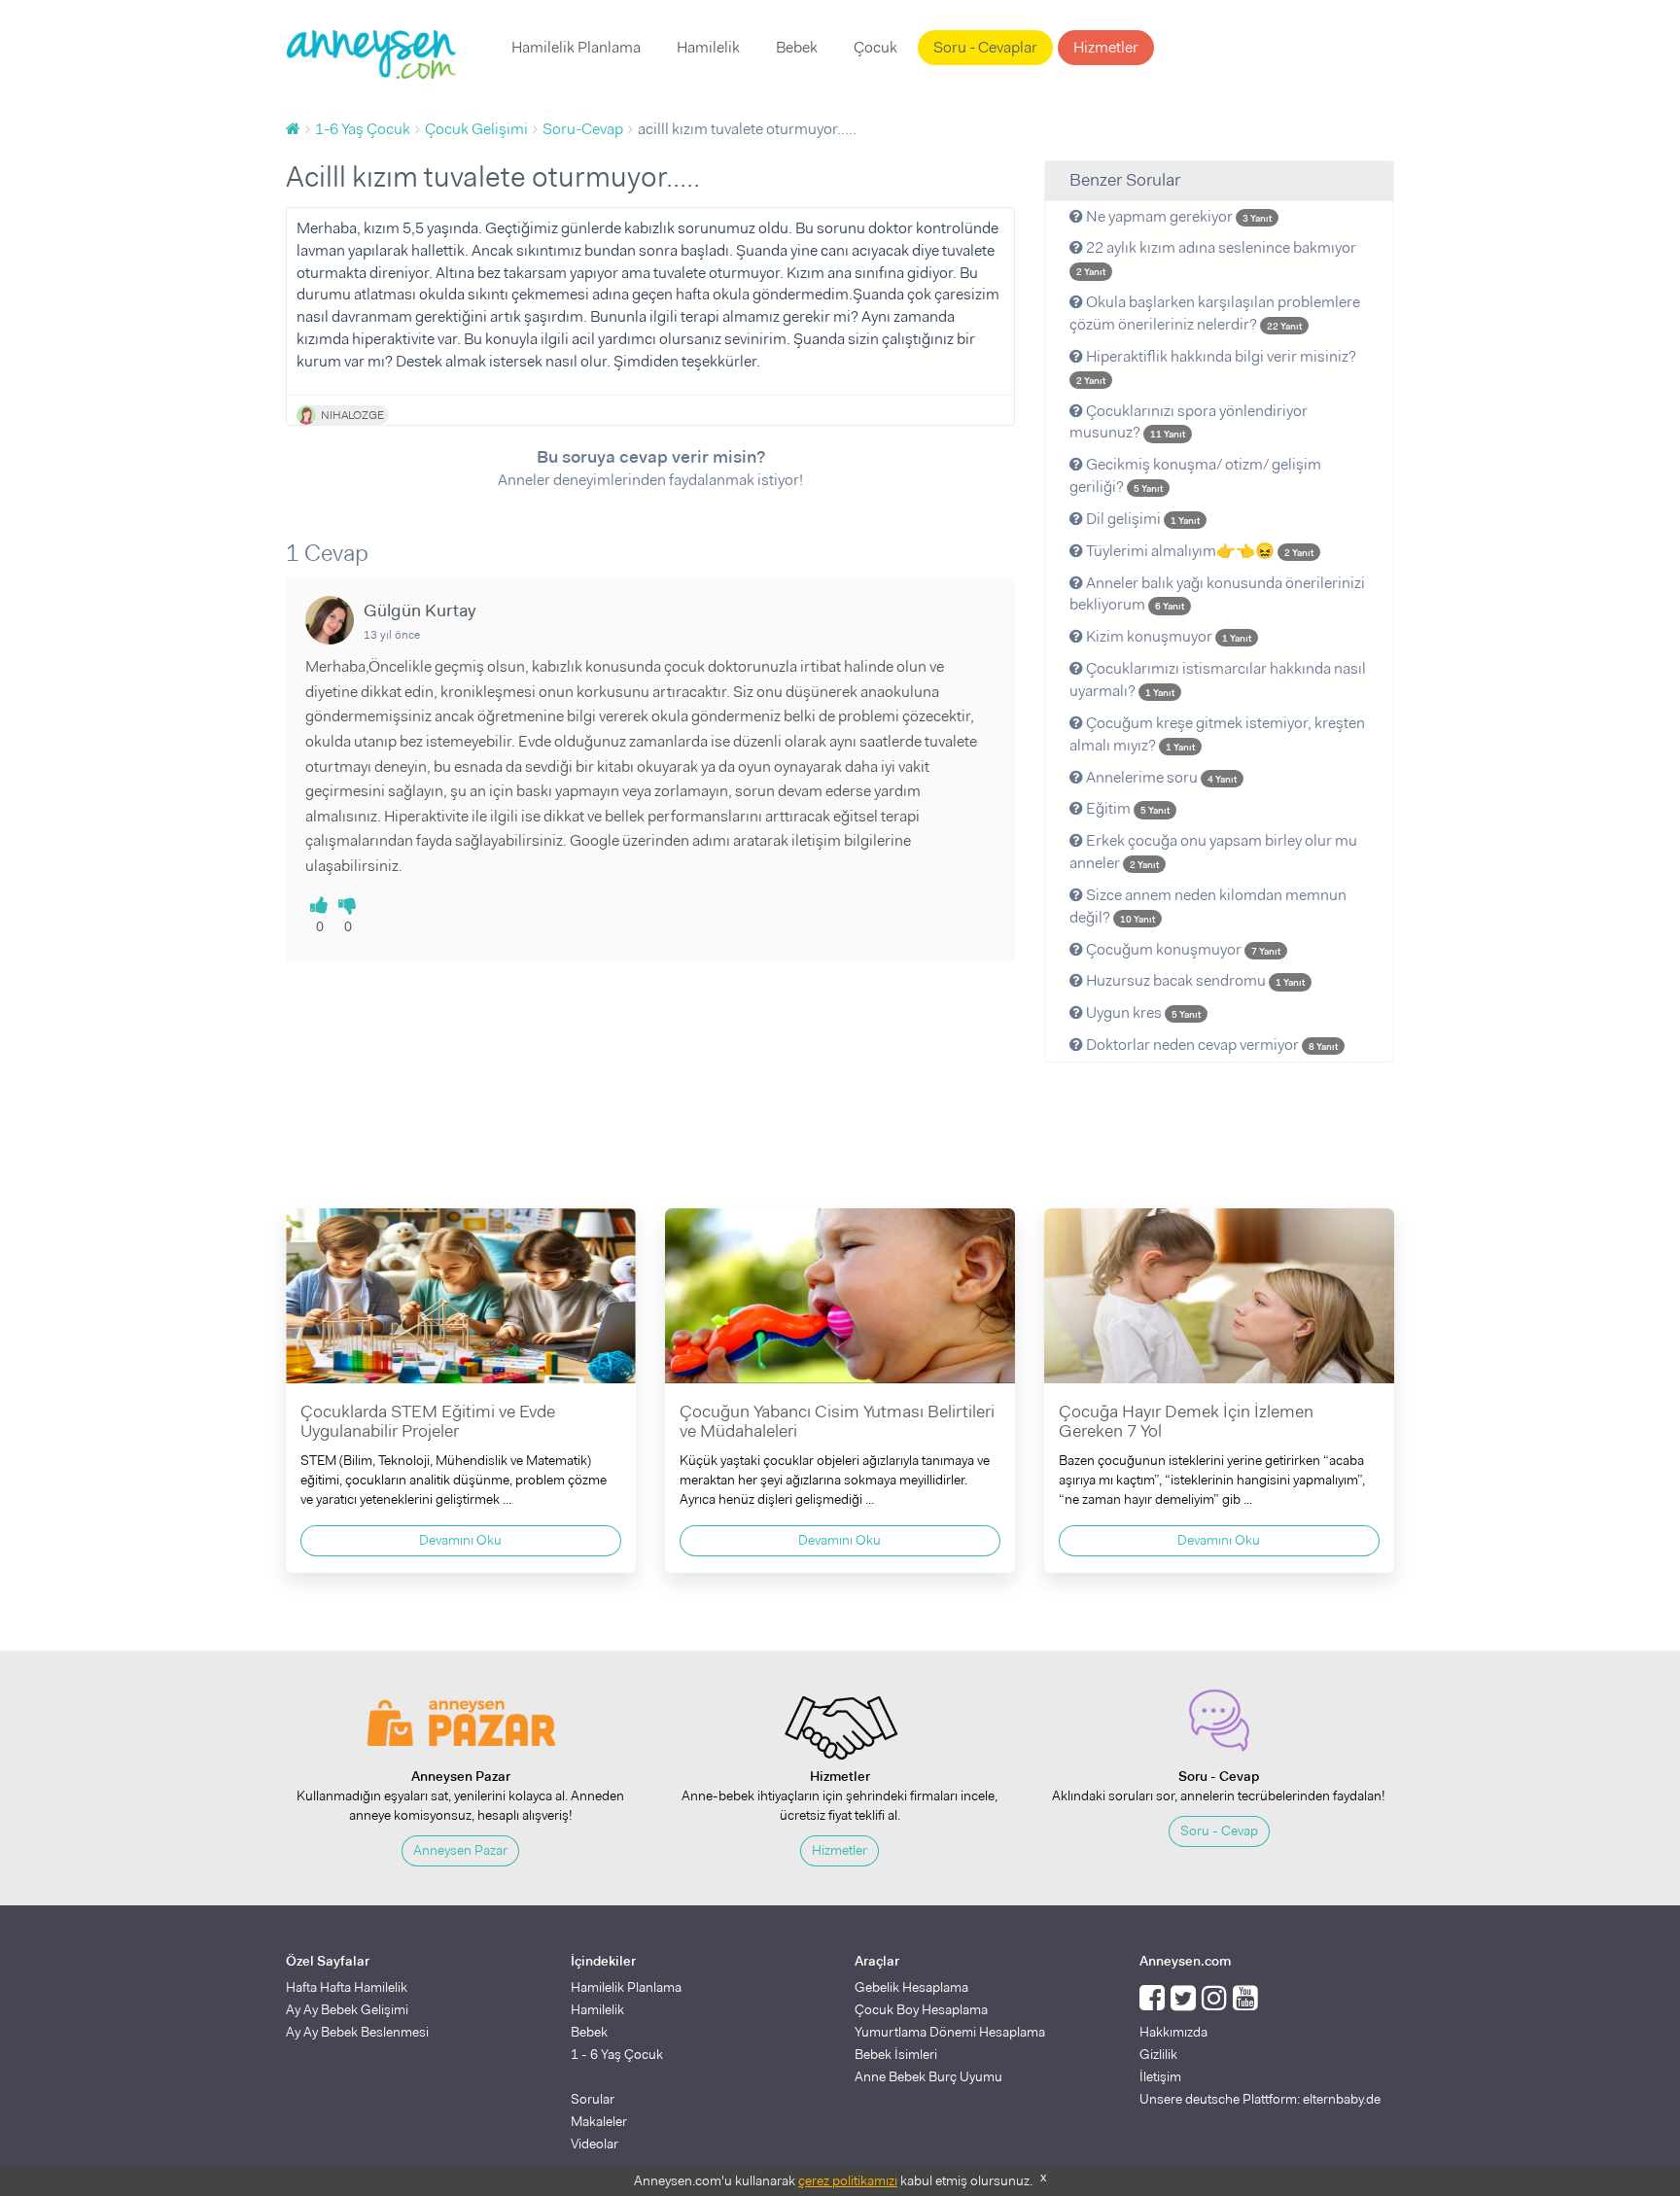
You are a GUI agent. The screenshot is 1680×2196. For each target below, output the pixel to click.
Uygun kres (1142, 1012)
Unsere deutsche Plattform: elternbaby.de (1260, 2099)
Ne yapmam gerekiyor (1177, 216)
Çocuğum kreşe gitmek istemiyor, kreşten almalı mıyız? (1217, 734)
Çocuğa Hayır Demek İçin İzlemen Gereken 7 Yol (1186, 1421)
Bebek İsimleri (896, 2054)
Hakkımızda (1173, 2032)
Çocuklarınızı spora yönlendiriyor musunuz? (1189, 422)
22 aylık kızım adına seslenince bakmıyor (1216, 258)
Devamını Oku (460, 1540)
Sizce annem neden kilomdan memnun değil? (1208, 906)
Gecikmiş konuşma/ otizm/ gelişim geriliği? (1195, 475)
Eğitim (1126, 808)
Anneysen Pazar (460, 1850)
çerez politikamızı (848, 2180)
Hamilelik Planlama (576, 47)
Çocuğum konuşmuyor (1182, 949)
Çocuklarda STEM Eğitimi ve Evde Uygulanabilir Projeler (428, 1421)
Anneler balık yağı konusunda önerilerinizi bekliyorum (1217, 594)
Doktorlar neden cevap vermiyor (1210, 1045)
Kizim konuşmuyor (1167, 636)
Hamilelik (708, 47)
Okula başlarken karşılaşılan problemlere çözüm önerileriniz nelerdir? (1215, 313)
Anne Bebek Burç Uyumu (928, 2076)
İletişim (1160, 2076)
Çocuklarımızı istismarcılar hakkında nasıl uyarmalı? (1218, 680)
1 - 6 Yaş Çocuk (617, 2054)
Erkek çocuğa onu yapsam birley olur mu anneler (1213, 852)
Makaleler (599, 2121)
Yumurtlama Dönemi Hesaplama (950, 2032)
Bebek (797, 47)
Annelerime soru (1160, 777)
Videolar (595, 2144)
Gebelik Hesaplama (911, 1987)
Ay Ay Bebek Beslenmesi (357, 2032)
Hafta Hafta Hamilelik (347, 1987)
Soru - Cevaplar (985, 47)
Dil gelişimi (1141, 519)
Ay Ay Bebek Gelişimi (347, 2009)
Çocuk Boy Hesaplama (921, 2009)
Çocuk (875, 47)
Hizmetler (1106, 47)
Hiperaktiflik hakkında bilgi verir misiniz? (1216, 366)
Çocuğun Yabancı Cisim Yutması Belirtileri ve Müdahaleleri (837, 1421)
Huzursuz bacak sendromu (1194, 980)
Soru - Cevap (1219, 1830)
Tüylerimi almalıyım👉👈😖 (1198, 551)
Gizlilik (1158, 2054)
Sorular (593, 2099)
